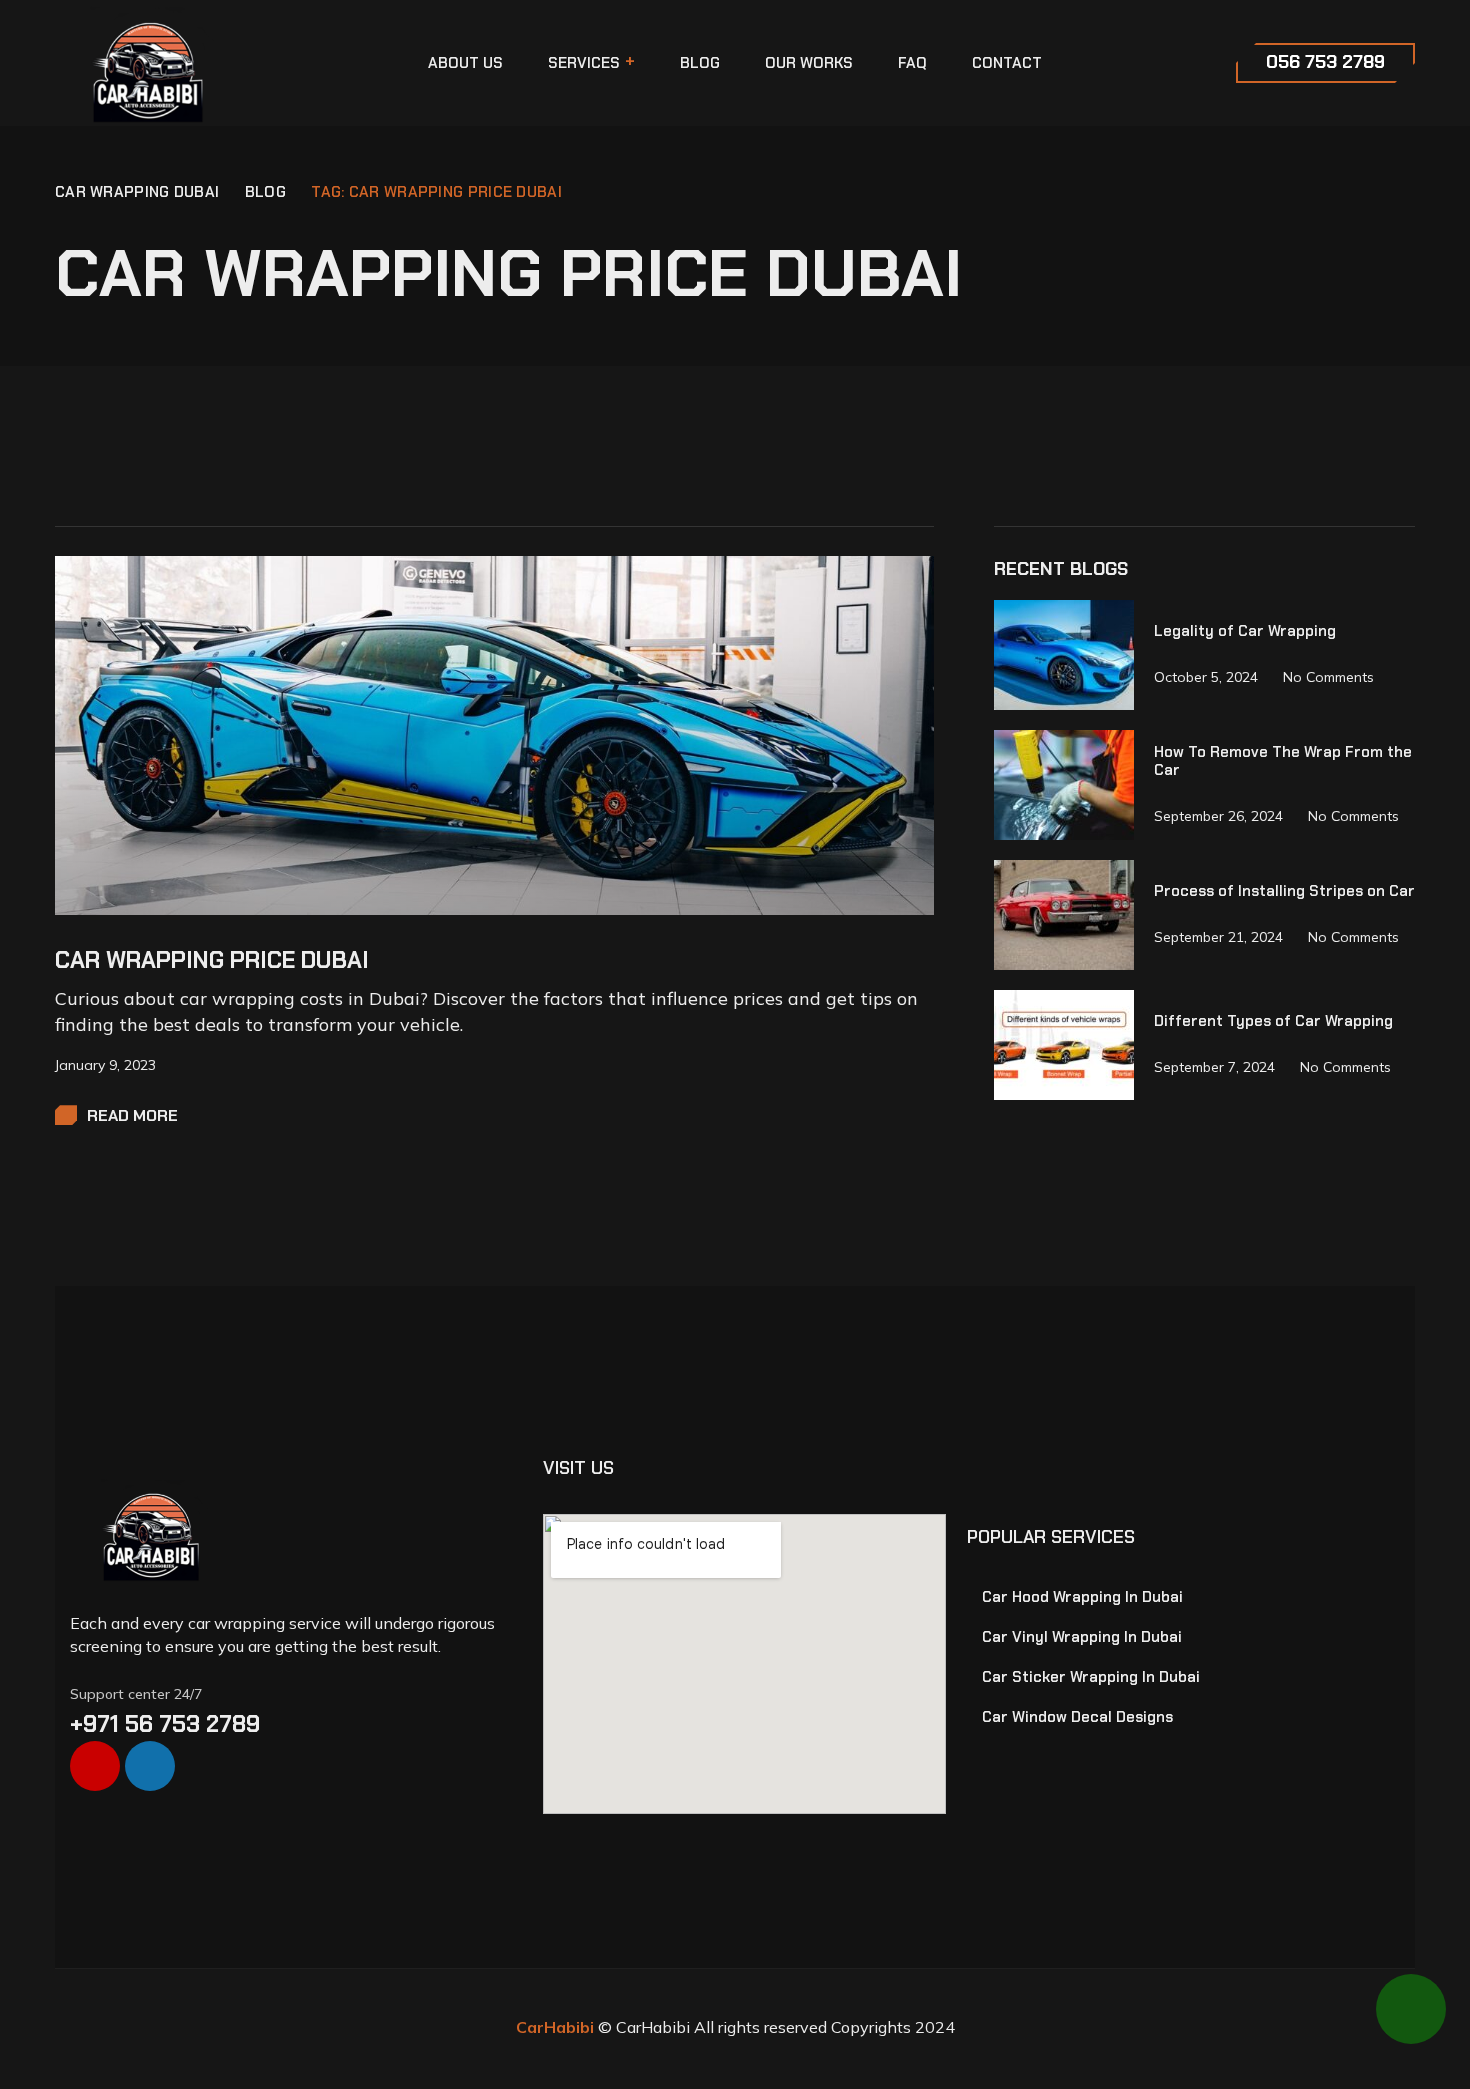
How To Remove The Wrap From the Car (1283, 760)
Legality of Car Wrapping (1245, 630)
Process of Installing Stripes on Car (1284, 890)
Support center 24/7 (136, 1694)
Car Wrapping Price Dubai (212, 960)
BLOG (265, 192)
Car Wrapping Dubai (137, 192)
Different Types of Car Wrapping (1273, 1020)
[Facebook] (150, 1766)
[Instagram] (95, 1766)
